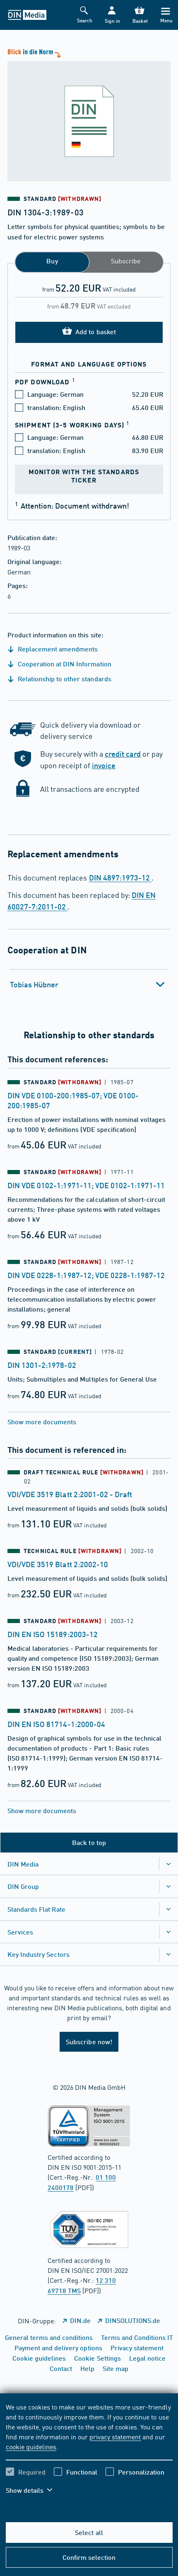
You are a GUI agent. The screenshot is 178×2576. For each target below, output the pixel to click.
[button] (112, 15)
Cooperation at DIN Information (64, 664)
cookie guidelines (31, 2446)
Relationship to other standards (64, 679)
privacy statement (115, 2436)
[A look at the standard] (89, 114)
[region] (89, 2454)
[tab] (89, 984)
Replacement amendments (57, 649)
